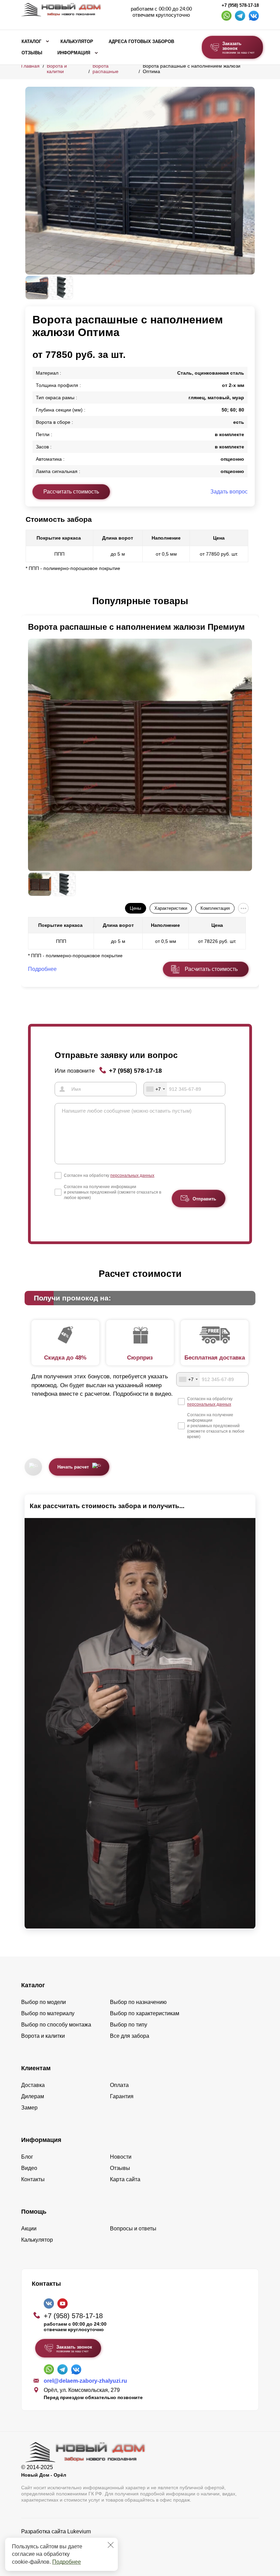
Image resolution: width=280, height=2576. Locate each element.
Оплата (119, 2085)
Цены (135, 908)
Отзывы (32, 53)
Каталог (31, 42)
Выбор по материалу (48, 2013)
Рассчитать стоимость (71, 492)
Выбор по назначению (138, 2002)
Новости (121, 2157)
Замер (29, 2108)
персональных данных (132, 1175)
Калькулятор (77, 42)
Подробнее (67, 2562)
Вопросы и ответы (133, 2229)
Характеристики (171, 908)
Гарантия (122, 2096)
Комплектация (215, 908)
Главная (30, 66)
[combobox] (155, 1089)
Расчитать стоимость (211, 969)
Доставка (33, 2085)
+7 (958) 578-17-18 (240, 5)
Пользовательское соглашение (61, 2549)
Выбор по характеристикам (145, 2013)
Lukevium (79, 2531)
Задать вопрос (229, 492)
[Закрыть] (111, 2545)
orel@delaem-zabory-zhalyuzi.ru (85, 2381)
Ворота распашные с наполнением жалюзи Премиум (136, 627)
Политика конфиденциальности (61, 2541)
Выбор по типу (129, 2025)
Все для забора (130, 2036)
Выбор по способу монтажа (56, 2025)
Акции (29, 2229)
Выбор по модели (44, 2002)
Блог (27, 2157)
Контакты (33, 2179)
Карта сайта (125, 2179)
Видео (29, 2168)
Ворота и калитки (57, 69)
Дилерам (33, 2096)
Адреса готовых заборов (141, 42)
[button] (29, 601)
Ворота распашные (106, 69)
